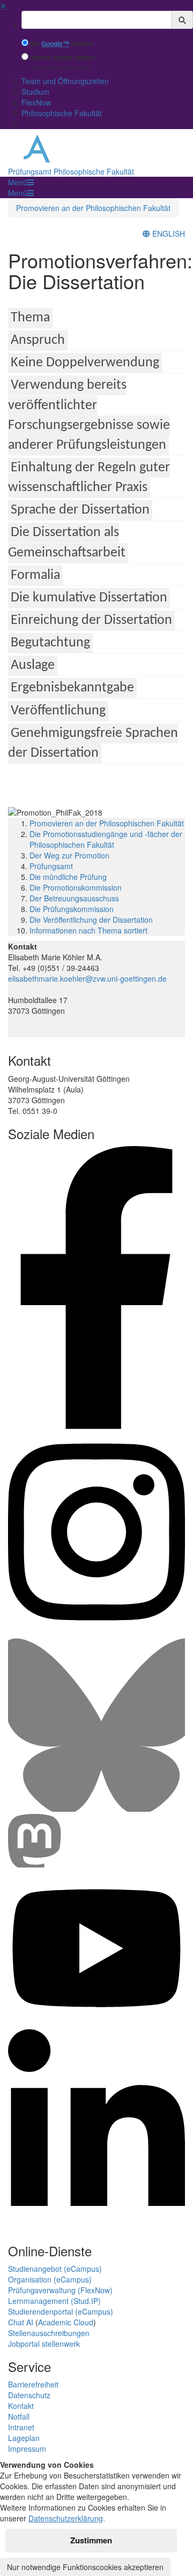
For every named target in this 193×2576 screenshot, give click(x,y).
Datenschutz (29, 2395)
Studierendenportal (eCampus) (61, 2311)
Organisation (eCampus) (50, 2279)
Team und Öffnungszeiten (65, 81)
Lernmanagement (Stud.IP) (54, 2301)
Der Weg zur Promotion (69, 855)
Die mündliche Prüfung (68, 877)
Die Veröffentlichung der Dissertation (91, 920)
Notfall (19, 2416)
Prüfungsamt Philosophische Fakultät (71, 171)
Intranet (21, 2427)
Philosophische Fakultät (62, 113)
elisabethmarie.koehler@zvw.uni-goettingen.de (87, 978)
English (168, 234)
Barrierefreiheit (33, 2384)
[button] (21, 182)
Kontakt (21, 2406)
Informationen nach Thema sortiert (88, 930)
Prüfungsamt (51, 866)
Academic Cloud (66, 2322)
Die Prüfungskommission (72, 909)
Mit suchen (62, 44)
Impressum (27, 2449)
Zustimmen (91, 2540)
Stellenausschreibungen (49, 2333)
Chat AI (21, 2322)
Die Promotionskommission (76, 887)
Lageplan (24, 2438)
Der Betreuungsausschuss (74, 898)
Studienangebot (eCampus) (55, 2269)
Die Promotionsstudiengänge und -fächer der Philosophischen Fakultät (106, 839)
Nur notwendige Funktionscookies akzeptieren (85, 2567)
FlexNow (36, 102)
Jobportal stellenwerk (44, 2344)
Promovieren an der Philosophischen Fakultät (93, 208)
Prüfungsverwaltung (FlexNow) (60, 2290)
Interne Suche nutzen (63, 58)
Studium (35, 92)
